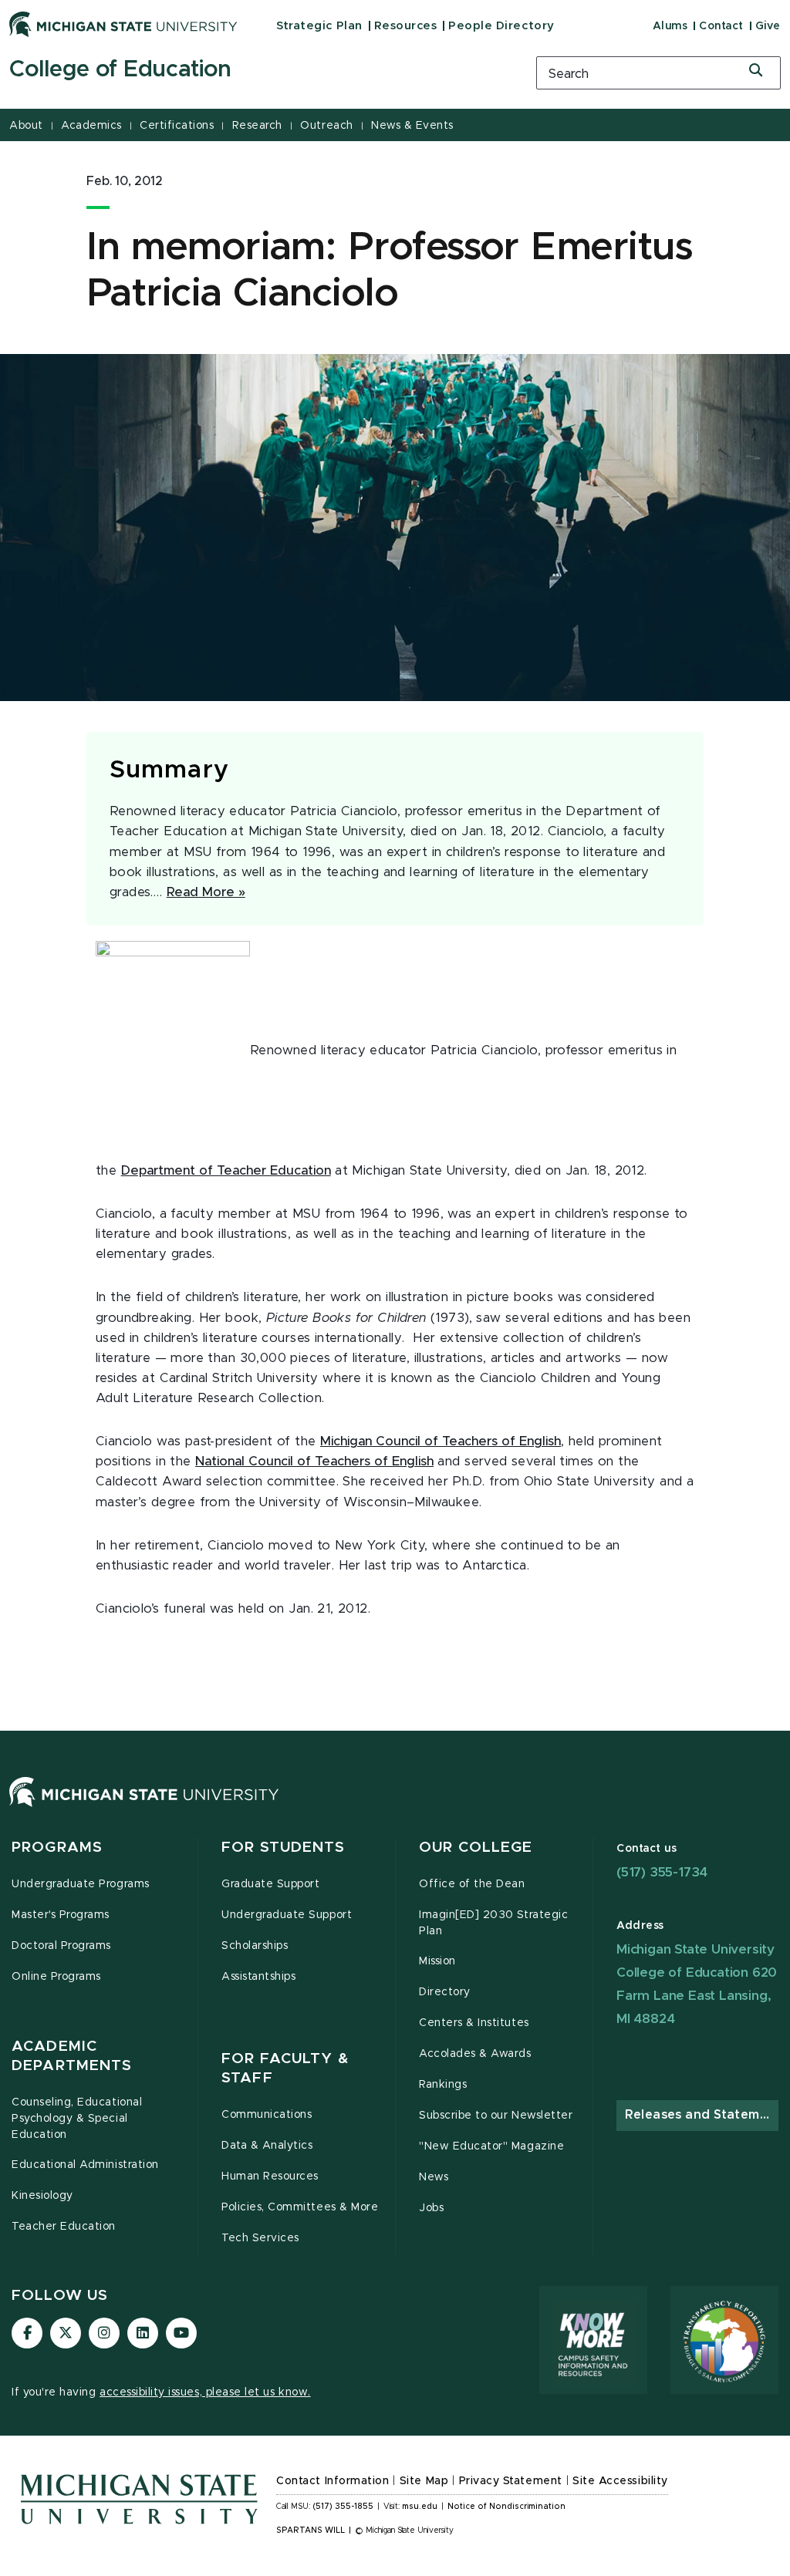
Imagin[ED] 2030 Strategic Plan (493, 1923)
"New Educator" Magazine (491, 2146)
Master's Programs (61, 1915)
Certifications (177, 126)
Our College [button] (476, 1848)
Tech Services (260, 2238)
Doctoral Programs (61, 1946)
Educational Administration (85, 2165)
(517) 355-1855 (343, 2507)
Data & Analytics (267, 2146)
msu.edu (420, 2507)
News (434, 2177)
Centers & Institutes (474, 2023)
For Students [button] (284, 1848)
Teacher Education (64, 2227)
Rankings (443, 2085)
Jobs (431, 2208)
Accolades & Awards (475, 2054)
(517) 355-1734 (662, 1872)
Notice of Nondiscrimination (506, 2507)
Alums (670, 26)
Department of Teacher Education (226, 1171)
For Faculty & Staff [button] (285, 2069)
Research (257, 126)
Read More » (206, 892)
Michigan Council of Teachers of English (441, 1441)
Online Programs (56, 1977)
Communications (267, 2115)
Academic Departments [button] (72, 2057)
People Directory (501, 26)
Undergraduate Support (287, 1915)
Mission (437, 1961)
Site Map (424, 2481)
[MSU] (144, 1807)
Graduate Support (270, 1884)
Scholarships (255, 1946)
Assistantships (258, 1977)
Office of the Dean (472, 1884)
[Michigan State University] (123, 24)
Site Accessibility (620, 2481)
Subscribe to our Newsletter (496, 2116)
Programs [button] (57, 1848)
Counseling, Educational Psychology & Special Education (77, 2119)
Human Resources (270, 2176)
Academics (91, 126)
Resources (406, 26)
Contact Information (333, 2481)
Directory (445, 1992)
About (26, 126)
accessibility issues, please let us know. (205, 2392)
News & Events (412, 126)
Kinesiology (42, 2196)
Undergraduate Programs (81, 1884)
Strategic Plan (319, 26)
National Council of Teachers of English (314, 1462)
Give (768, 26)
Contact (721, 26)
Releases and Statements (702, 2115)
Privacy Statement (511, 2481)
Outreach (326, 126)
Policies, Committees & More (300, 2207)
